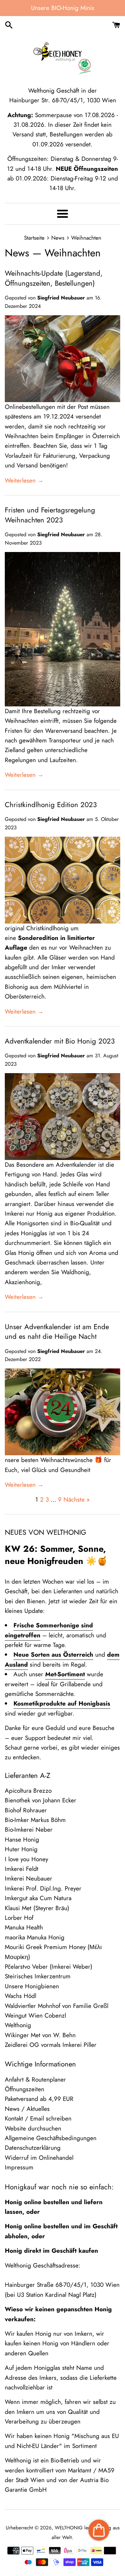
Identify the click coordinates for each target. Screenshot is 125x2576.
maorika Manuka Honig (35, 1937)
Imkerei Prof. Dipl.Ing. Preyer (43, 1888)
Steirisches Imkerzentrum (38, 1976)
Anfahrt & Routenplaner (35, 2079)
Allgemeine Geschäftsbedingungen (51, 2138)
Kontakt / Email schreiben (38, 2118)
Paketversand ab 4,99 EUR (39, 2099)
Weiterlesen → (24, 480)
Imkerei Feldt (22, 1869)
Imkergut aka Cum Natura (38, 1898)
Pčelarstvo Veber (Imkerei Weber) (49, 1967)
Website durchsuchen (33, 2128)
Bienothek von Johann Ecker (41, 1800)
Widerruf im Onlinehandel (39, 2158)
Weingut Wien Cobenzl (35, 2015)
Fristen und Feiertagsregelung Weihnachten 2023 (50, 515)
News (17, 253)
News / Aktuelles (27, 2109)
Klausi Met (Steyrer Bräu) (37, 1908)
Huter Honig (21, 1849)
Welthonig (18, 2025)
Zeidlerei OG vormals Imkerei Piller (51, 2045)
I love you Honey (26, 1859)
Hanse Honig (22, 1840)
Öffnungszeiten (25, 2089)
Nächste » (77, 1500)
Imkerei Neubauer (29, 1878)
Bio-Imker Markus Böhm (35, 1820)
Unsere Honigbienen (32, 1986)
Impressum (19, 2167)
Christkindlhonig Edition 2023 (51, 805)
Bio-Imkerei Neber (29, 1830)
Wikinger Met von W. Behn (40, 2035)
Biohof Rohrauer (26, 1810)
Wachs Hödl (21, 1996)
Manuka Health (24, 1927)
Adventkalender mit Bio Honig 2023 (60, 1041)
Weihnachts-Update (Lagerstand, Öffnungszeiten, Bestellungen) (54, 278)
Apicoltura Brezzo (28, 1791)
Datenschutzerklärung (33, 2148)
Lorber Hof (19, 1918)
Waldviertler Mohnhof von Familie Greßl (57, 2006)
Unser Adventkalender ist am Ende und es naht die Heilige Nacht (57, 1332)
